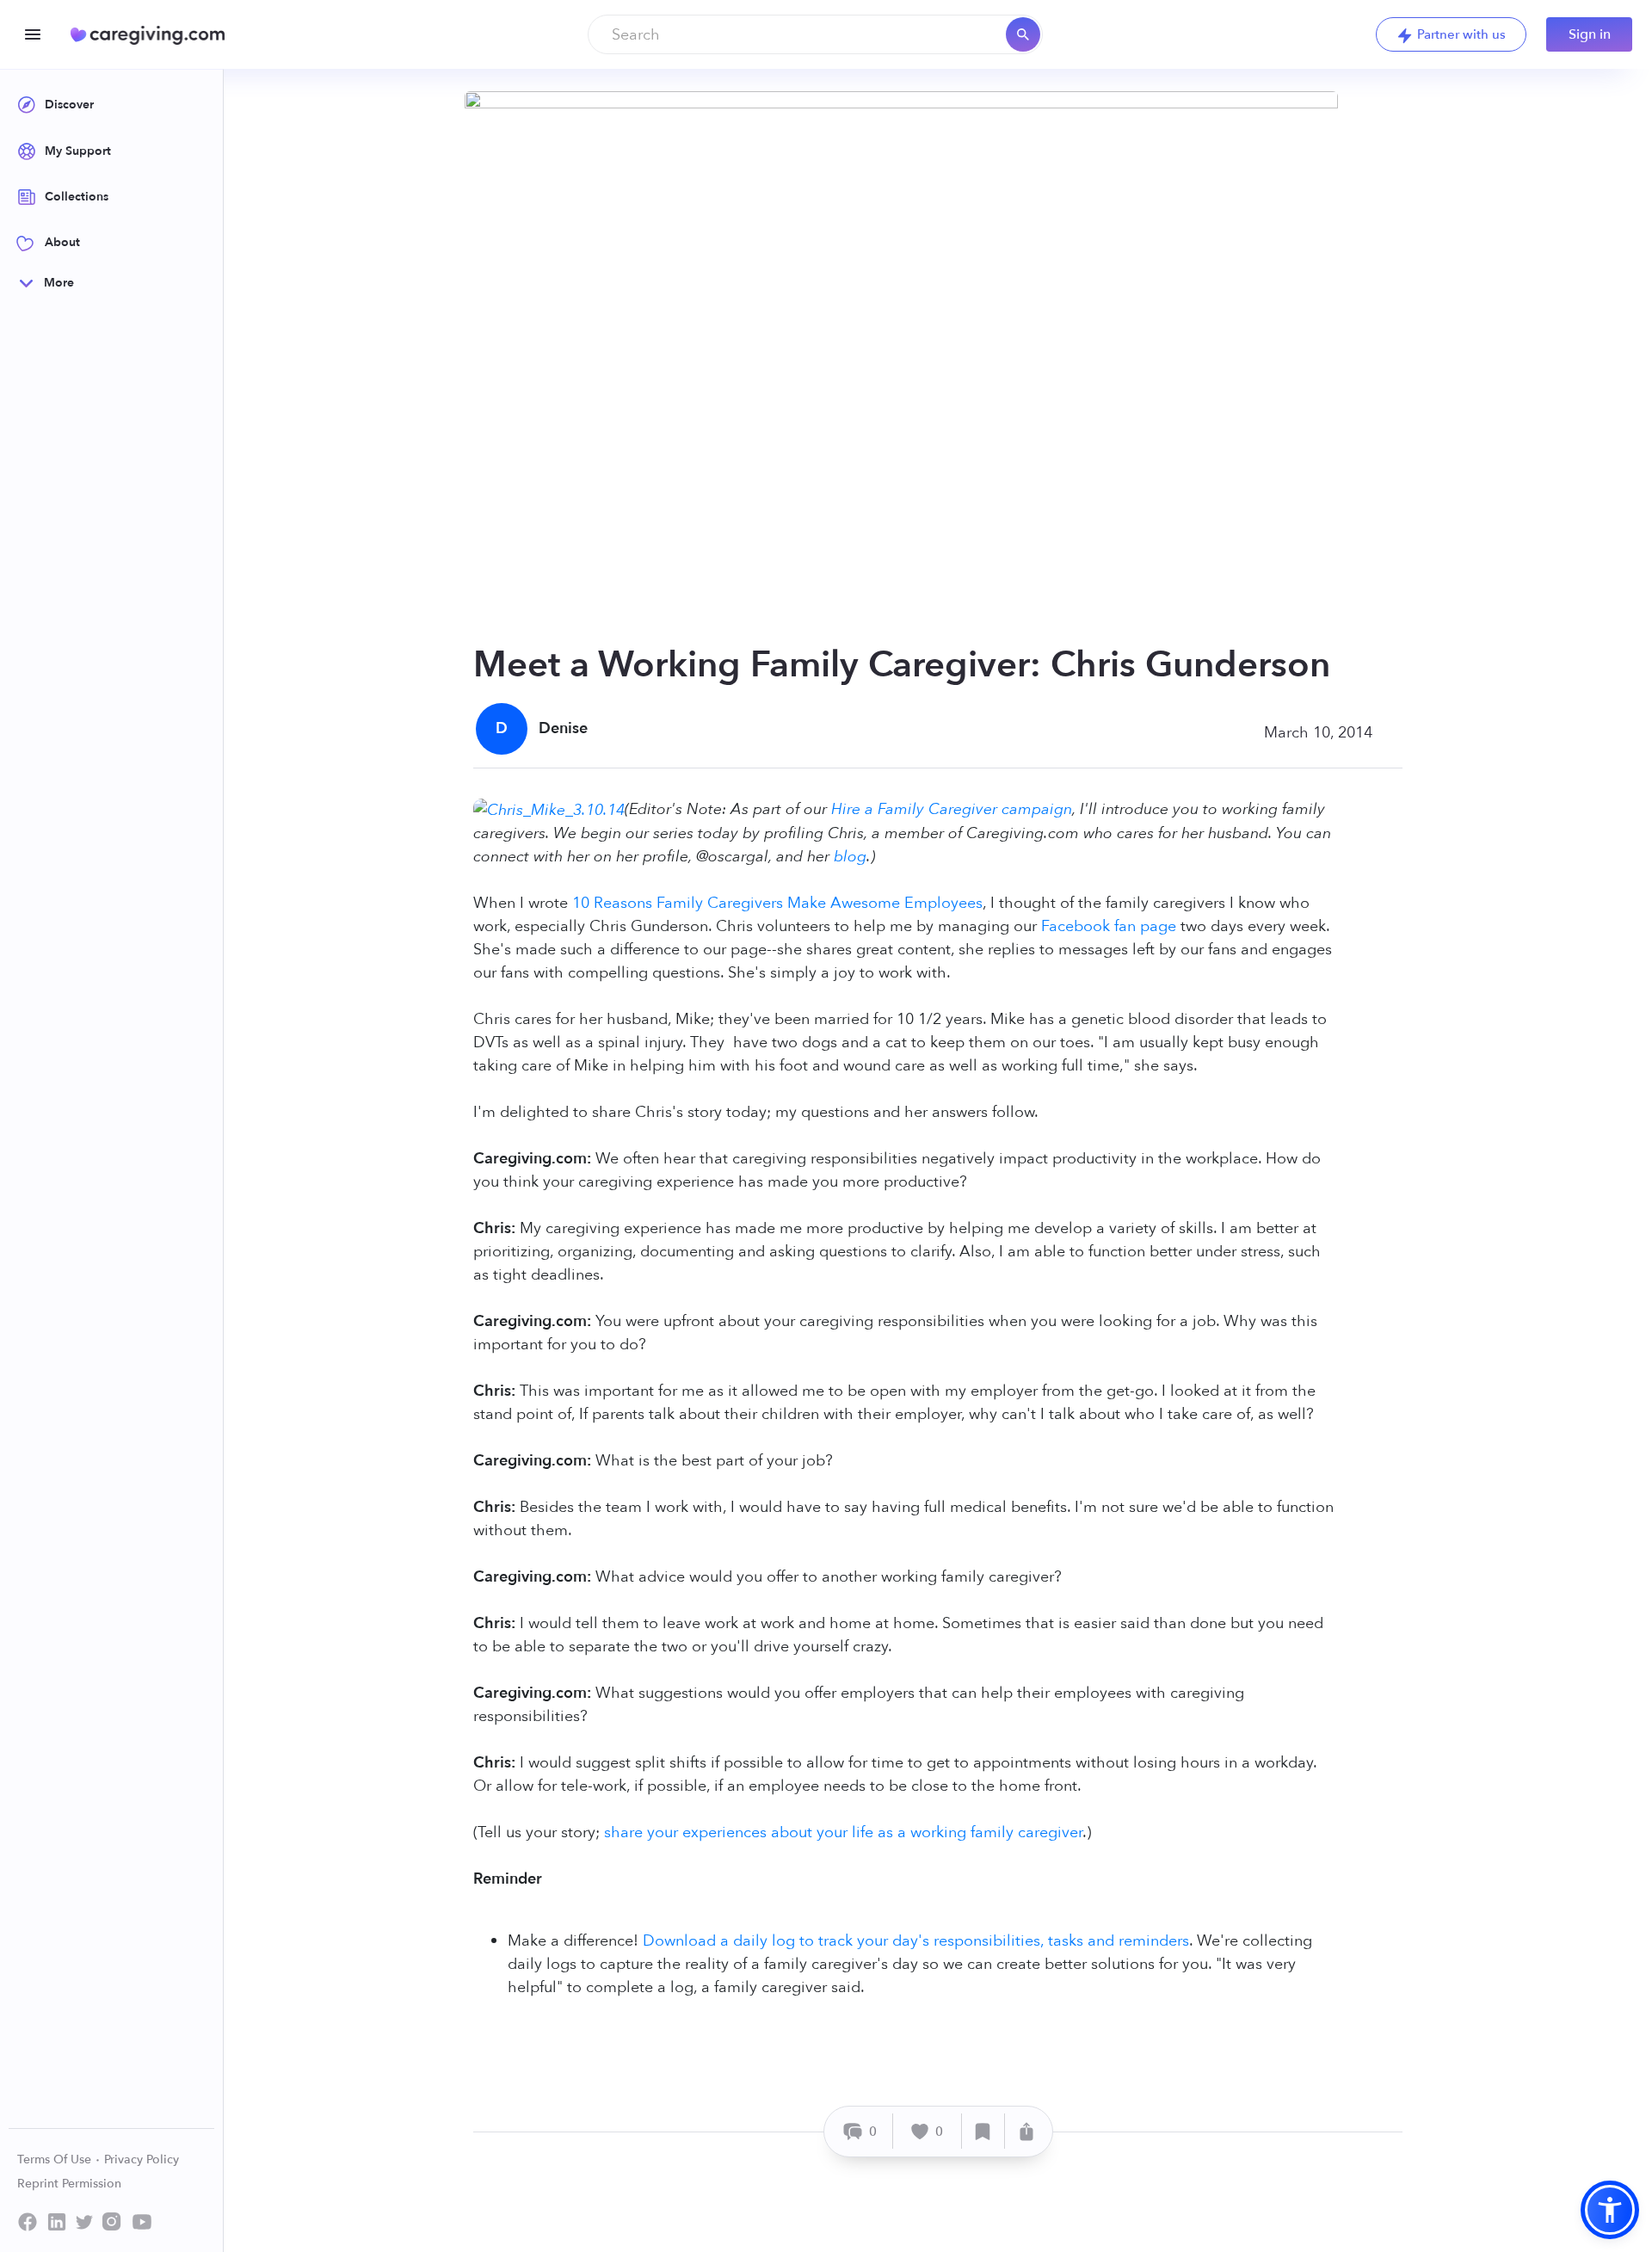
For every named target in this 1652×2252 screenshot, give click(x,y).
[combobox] (815, 34)
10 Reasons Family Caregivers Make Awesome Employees (777, 903)
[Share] (1026, 2131)
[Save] (983, 2131)
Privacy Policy (142, 2159)
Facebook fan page (1109, 926)
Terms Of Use (56, 2159)
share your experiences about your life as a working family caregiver (843, 1832)
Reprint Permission (69, 2184)
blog (850, 857)
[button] (1610, 2210)
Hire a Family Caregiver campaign (952, 809)
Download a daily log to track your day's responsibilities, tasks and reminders (916, 1941)
